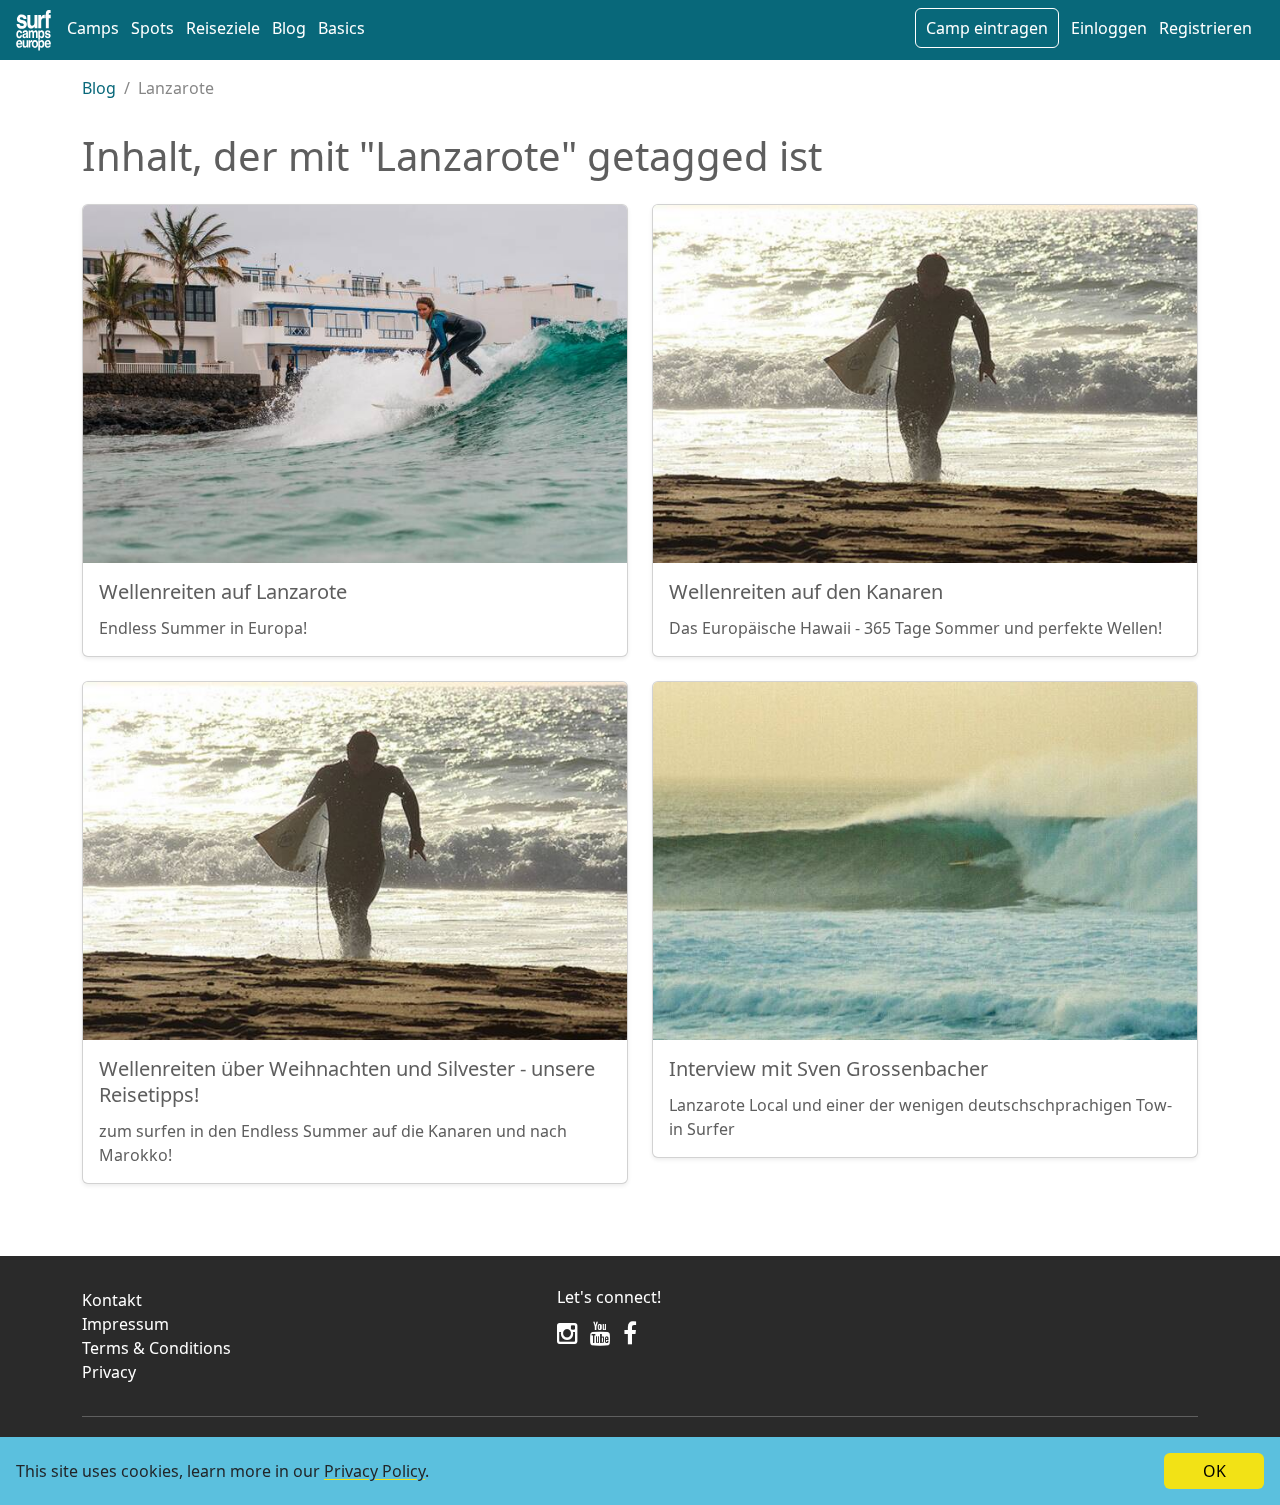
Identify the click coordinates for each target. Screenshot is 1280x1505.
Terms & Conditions (156, 1348)
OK (1214, 1471)
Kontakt (112, 1300)
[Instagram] (567, 1333)
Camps (93, 28)
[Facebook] (630, 1333)
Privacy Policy (374, 1471)
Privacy (109, 1372)
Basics (341, 28)
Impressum (125, 1324)
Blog (289, 28)
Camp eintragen (987, 28)
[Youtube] (600, 1333)
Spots (152, 28)
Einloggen (1109, 28)
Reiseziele (223, 28)
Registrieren (1205, 28)
